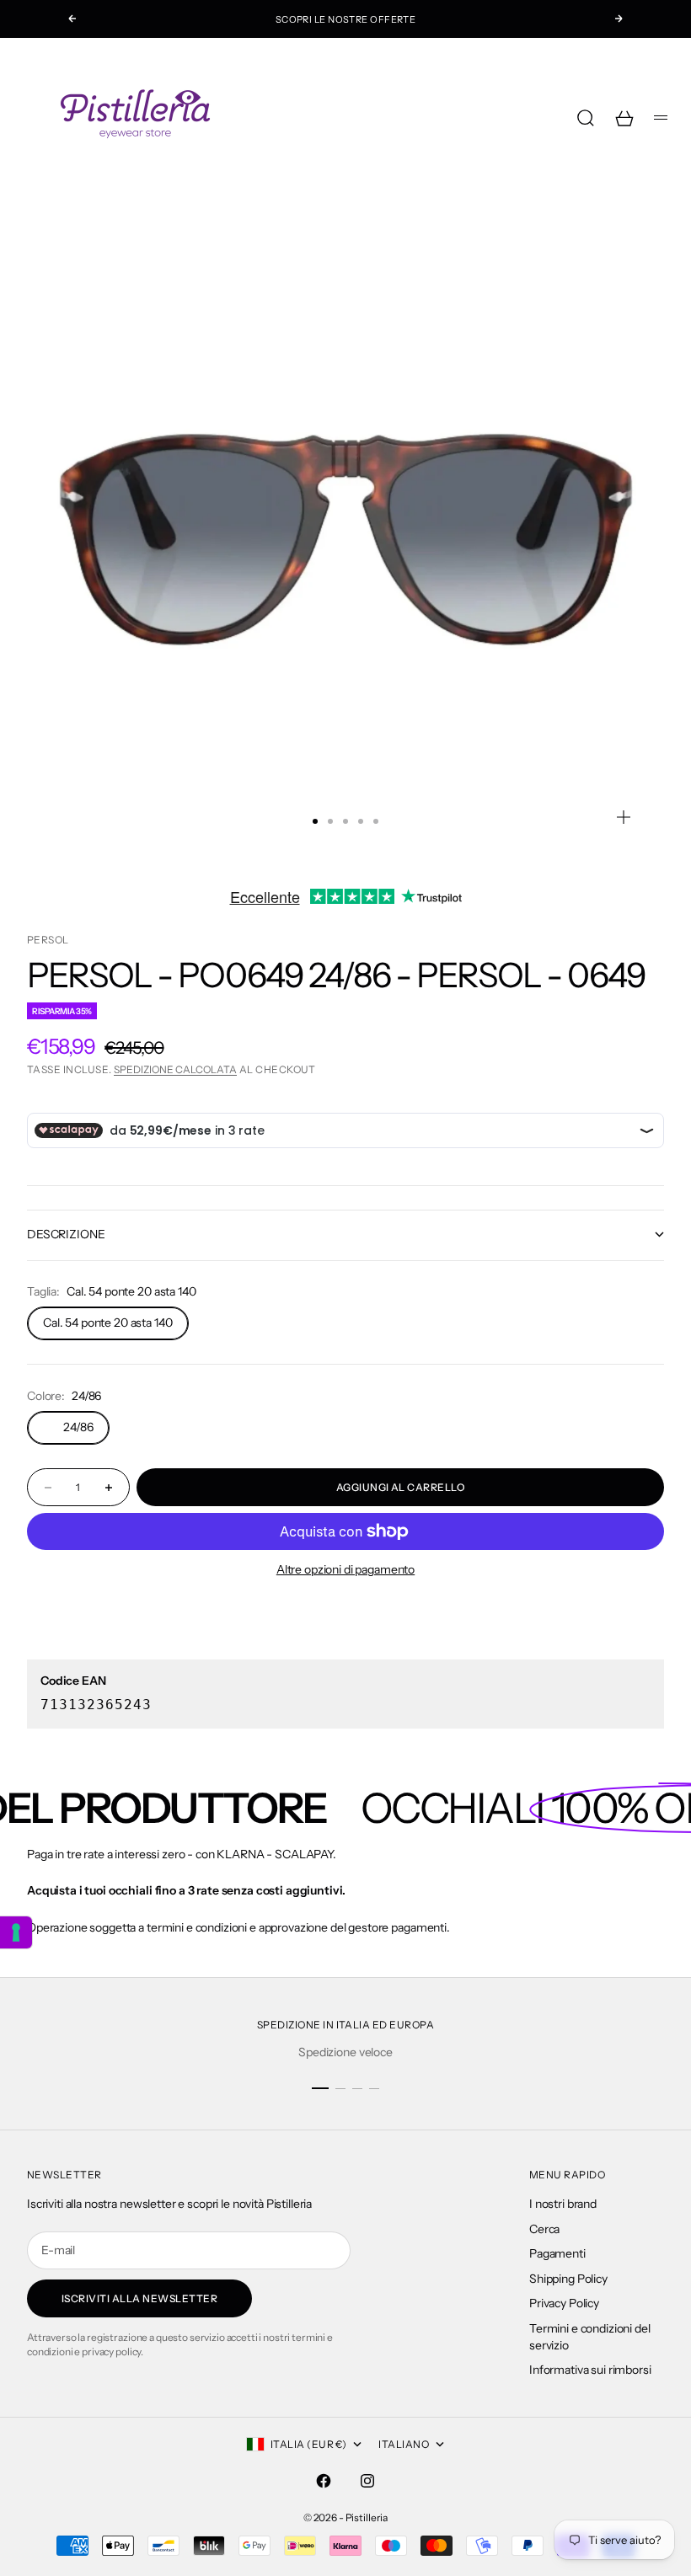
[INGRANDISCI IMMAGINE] (624, 817)
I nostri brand (563, 2204)
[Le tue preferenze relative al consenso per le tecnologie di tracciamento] (16, 1932)
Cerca (544, 2229)
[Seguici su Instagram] (367, 2481)
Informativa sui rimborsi (590, 2370)
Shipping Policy (568, 2279)
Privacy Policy (564, 2303)
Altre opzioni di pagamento (345, 1569)
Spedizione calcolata (175, 1069)
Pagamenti (557, 2253)
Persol (48, 940)
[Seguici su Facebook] (324, 2481)
